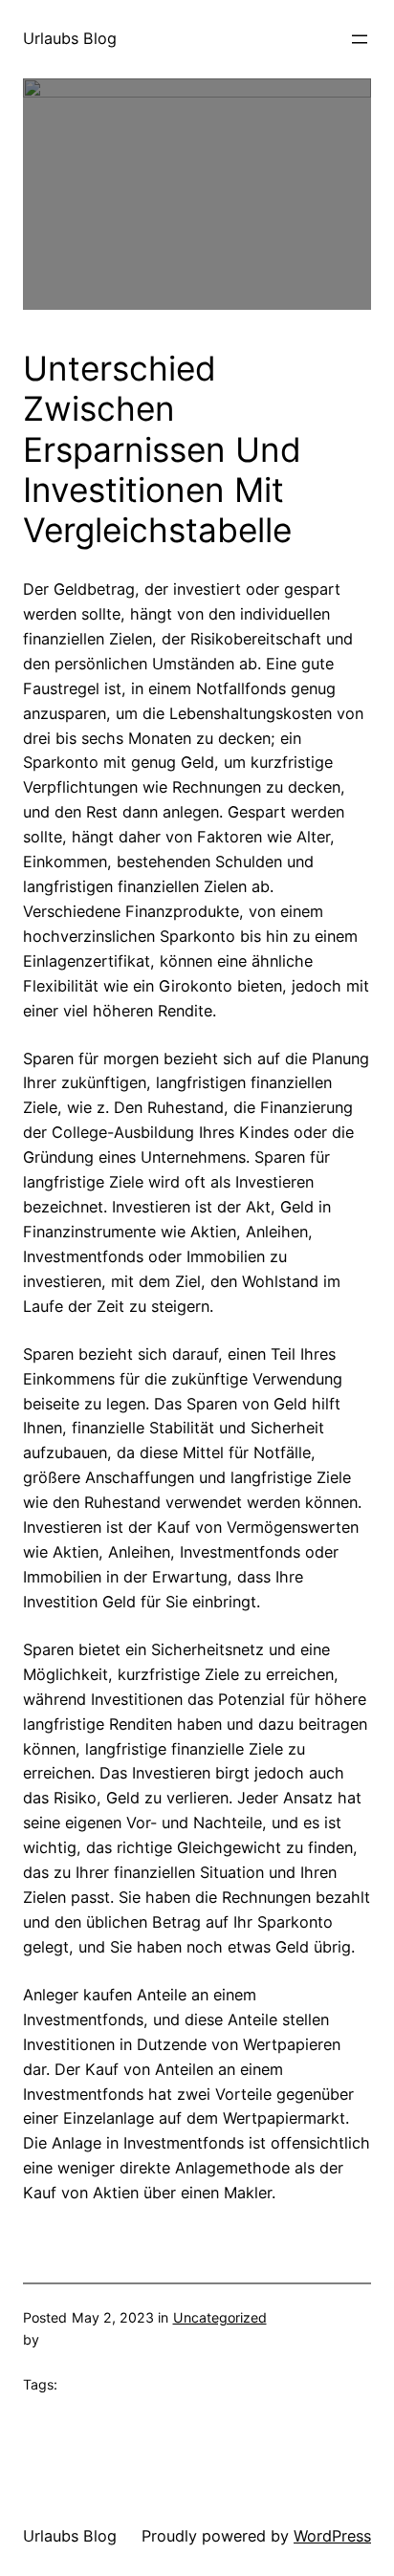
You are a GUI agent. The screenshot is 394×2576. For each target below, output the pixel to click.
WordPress (332, 2536)
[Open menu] (360, 39)
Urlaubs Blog (70, 38)
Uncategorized (220, 2317)
